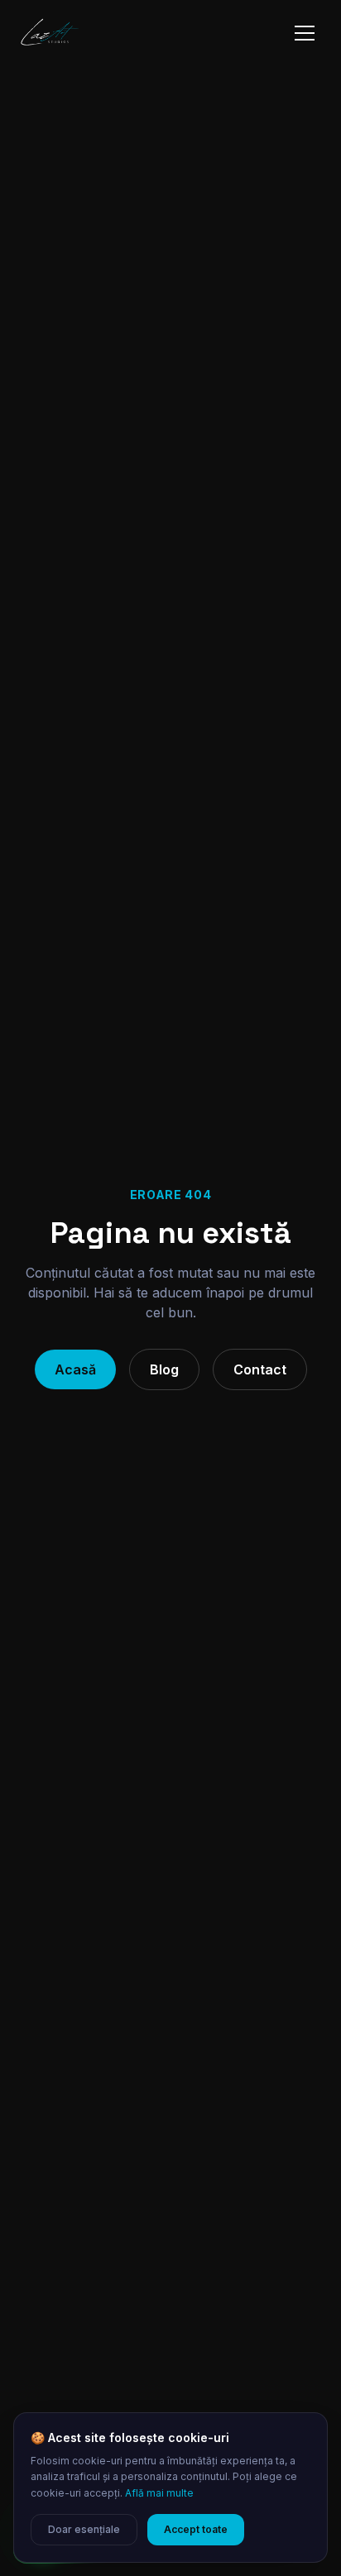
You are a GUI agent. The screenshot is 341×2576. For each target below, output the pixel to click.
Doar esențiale (84, 2529)
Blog (164, 1369)
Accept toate (196, 2529)
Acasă (75, 1369)
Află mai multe (159, 2493)
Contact (260, 1369)
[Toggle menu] (305, 33)
